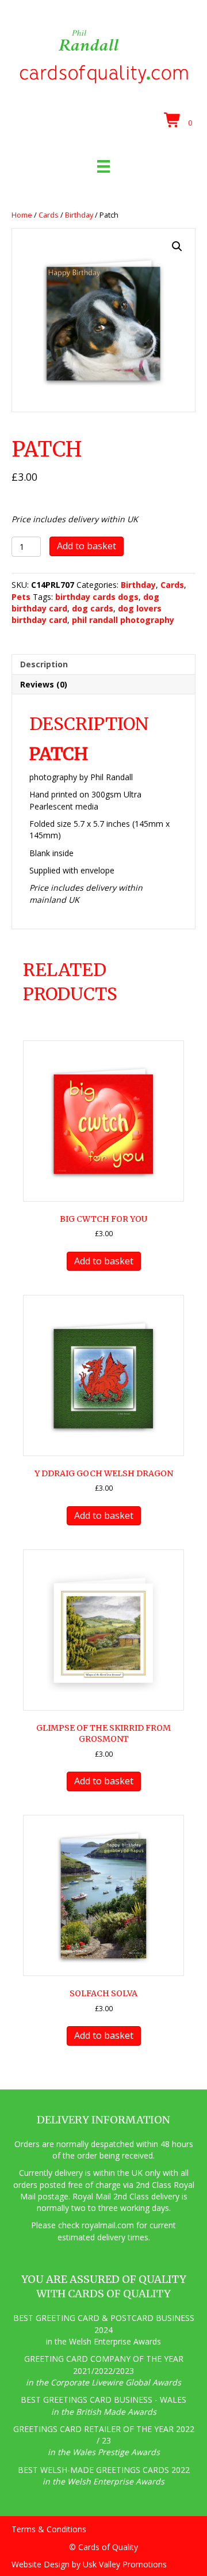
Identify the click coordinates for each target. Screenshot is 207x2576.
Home (22, 215)
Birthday (79, 215)
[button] (177, 246)
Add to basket (87, 546)
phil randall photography (123, 620)
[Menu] (103, 166)
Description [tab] (44, 664)
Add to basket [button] (104, 1261)
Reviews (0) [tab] (44, 684)
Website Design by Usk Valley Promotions (89, 2564)
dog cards (93, 608)
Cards (49, 215)
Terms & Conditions (49, 2529)
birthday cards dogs (97, 597)
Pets (21, 597)
